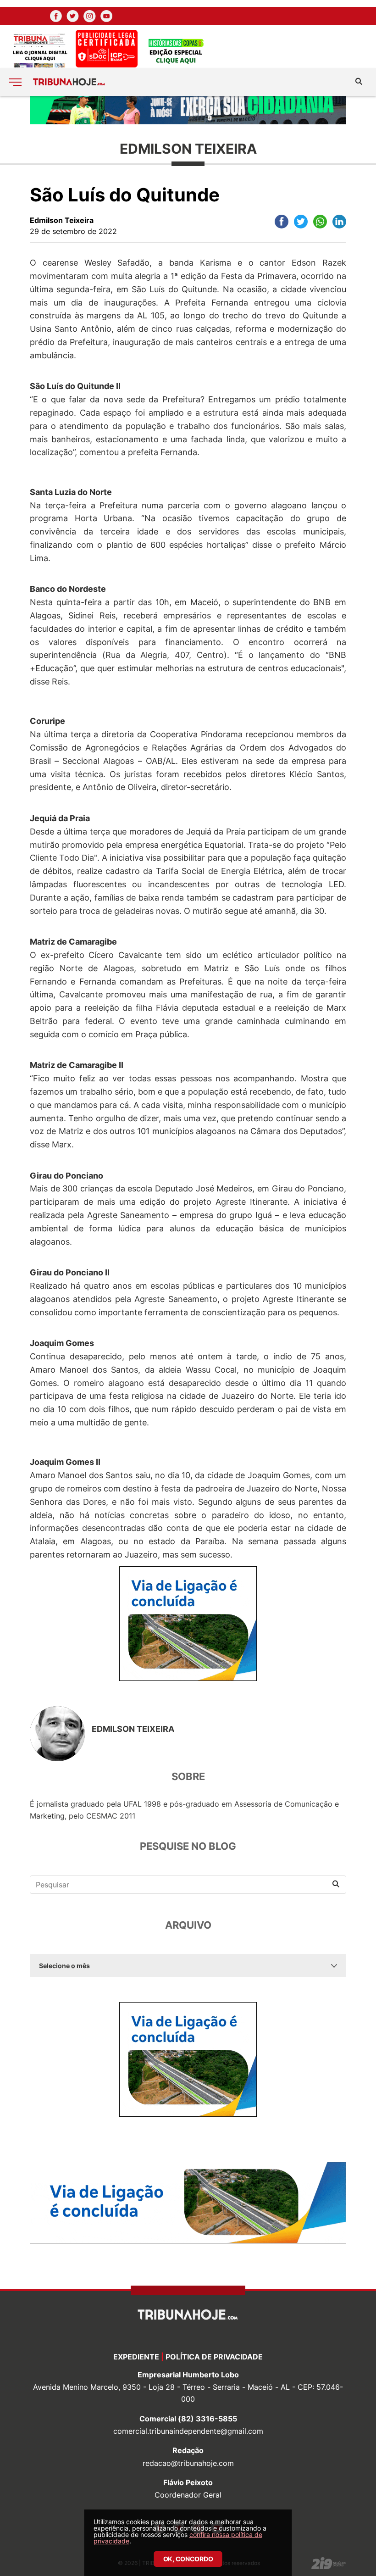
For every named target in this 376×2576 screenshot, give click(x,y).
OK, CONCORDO (188, 2559)
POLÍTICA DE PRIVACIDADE (214, 2357)
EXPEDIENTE (136, 2357)
